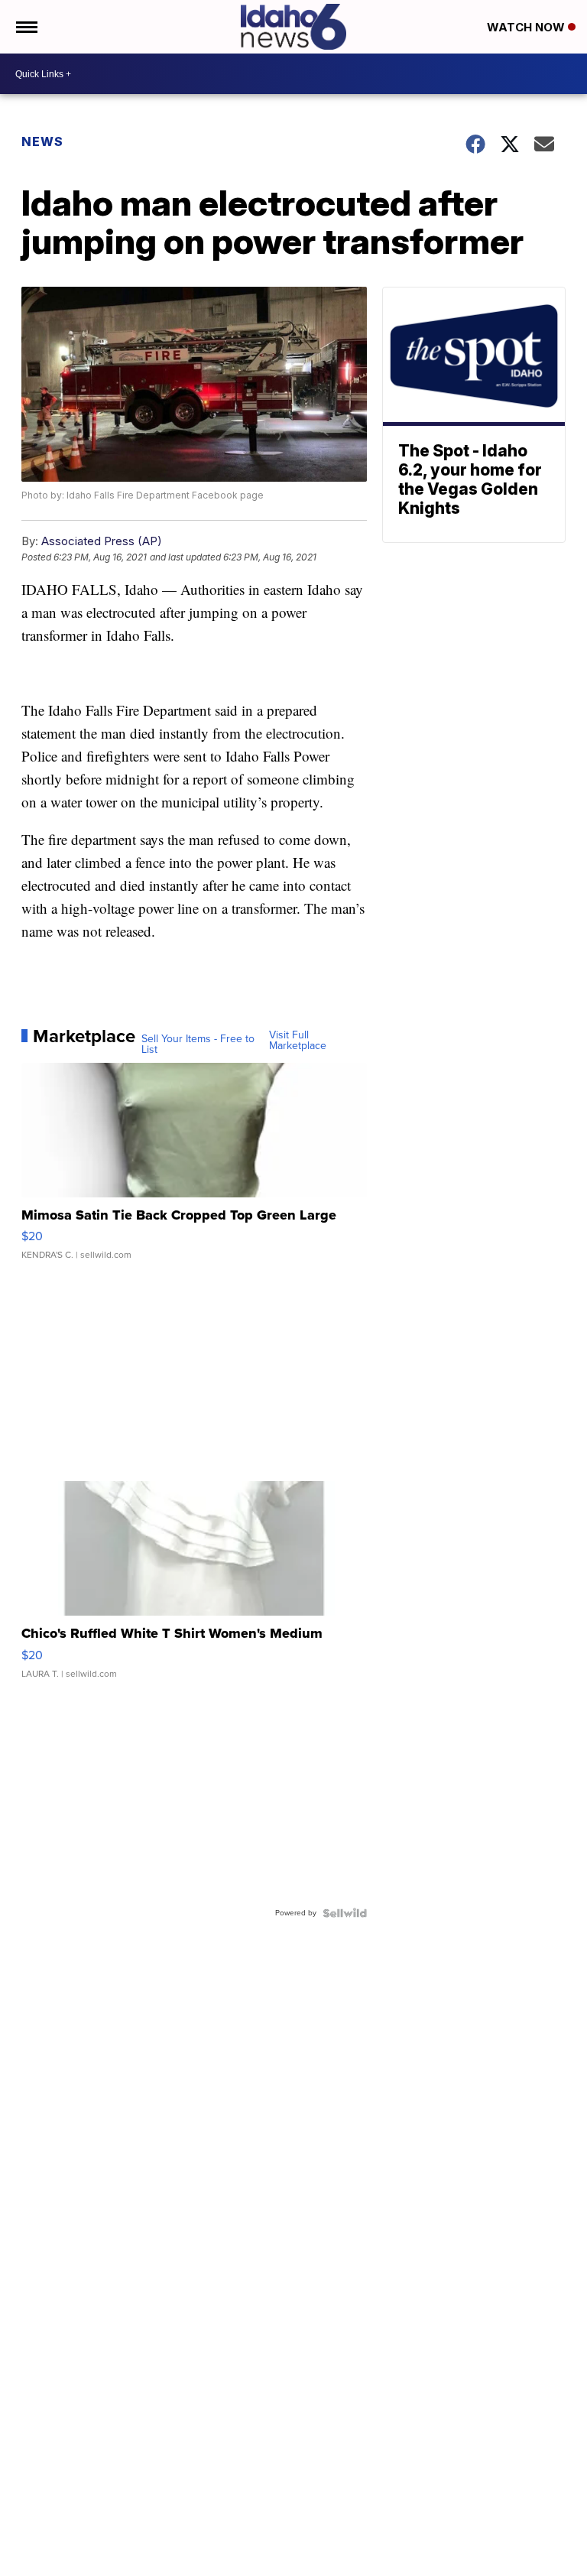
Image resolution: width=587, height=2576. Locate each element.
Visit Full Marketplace (298, 1041)
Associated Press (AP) (102, 541)
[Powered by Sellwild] (345, 1913)
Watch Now (527, 27)
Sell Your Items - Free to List (198, 1044)
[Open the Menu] (26, 27)
